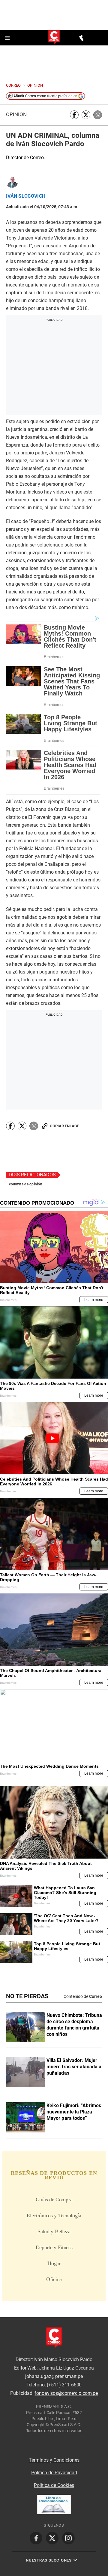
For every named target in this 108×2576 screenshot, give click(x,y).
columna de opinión (26, 1184)
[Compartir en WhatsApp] (98, 115)
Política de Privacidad (54, 2473)
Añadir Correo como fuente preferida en (45, 96)
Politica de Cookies (54, 2485)
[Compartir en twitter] (86, 115)
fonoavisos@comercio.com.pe (66, 2393)
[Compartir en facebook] (74, 115)
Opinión (16, 115)
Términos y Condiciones (54, 2460)
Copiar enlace (64, 1126)
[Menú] (8, 38)
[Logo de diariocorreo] (54, 37)
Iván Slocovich (26, 196)
